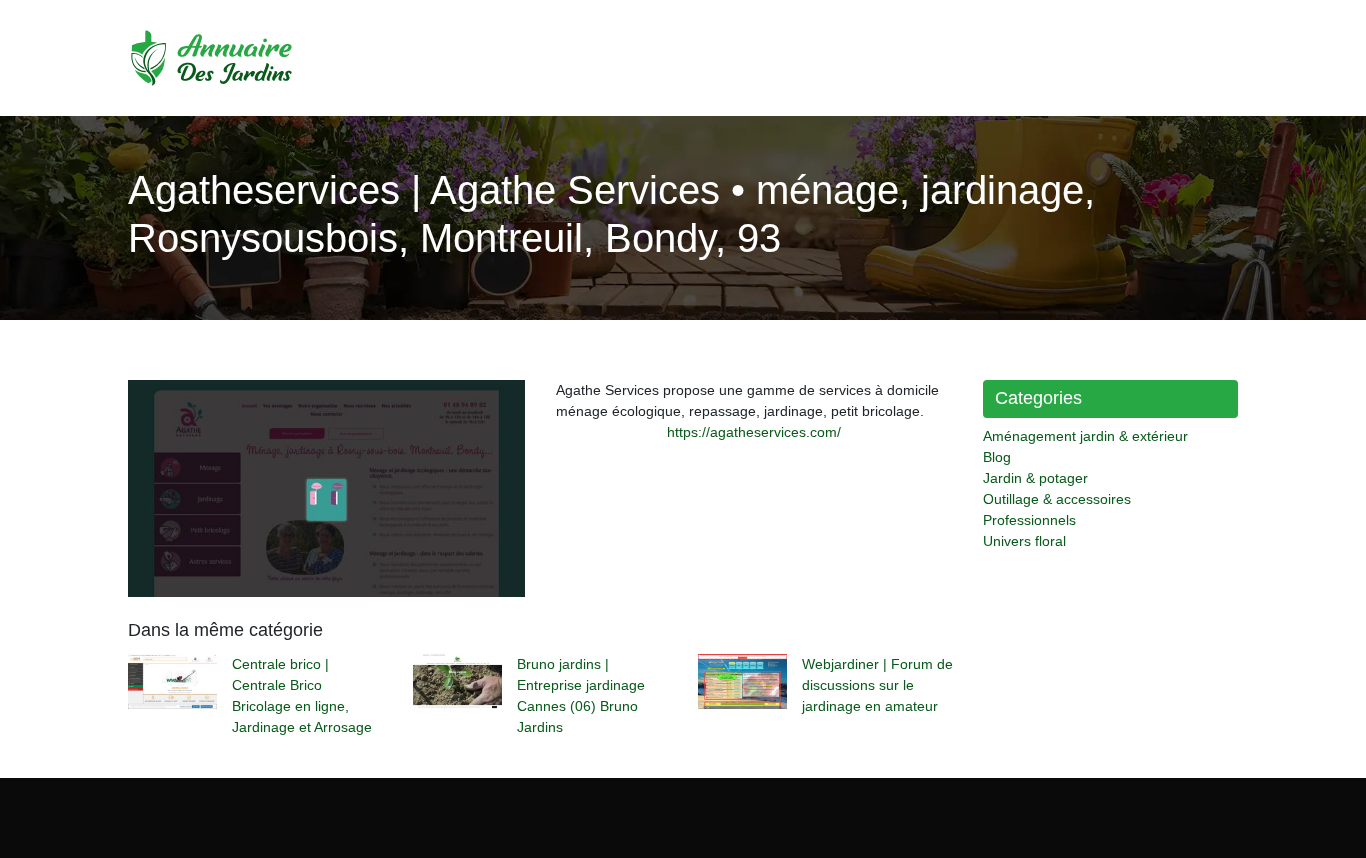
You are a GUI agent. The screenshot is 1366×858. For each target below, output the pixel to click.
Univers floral (1024, 541)
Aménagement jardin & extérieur (1085, 436)
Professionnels (1029, 520)
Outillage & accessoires (1057, 499)
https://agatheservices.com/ (754, 432)
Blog (997, 457)
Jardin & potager (1035, 478)
